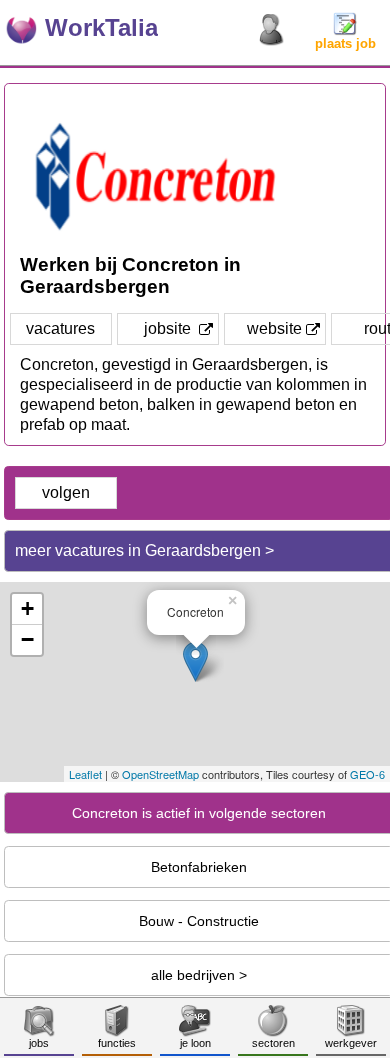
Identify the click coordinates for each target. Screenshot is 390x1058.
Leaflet (85, 774)
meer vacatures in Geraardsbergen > (144, 550)
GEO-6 (367, 774)
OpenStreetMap (160, 774)
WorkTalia (101, 27)
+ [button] (27, 608)
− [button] (27, 639)
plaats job (345, 43)
